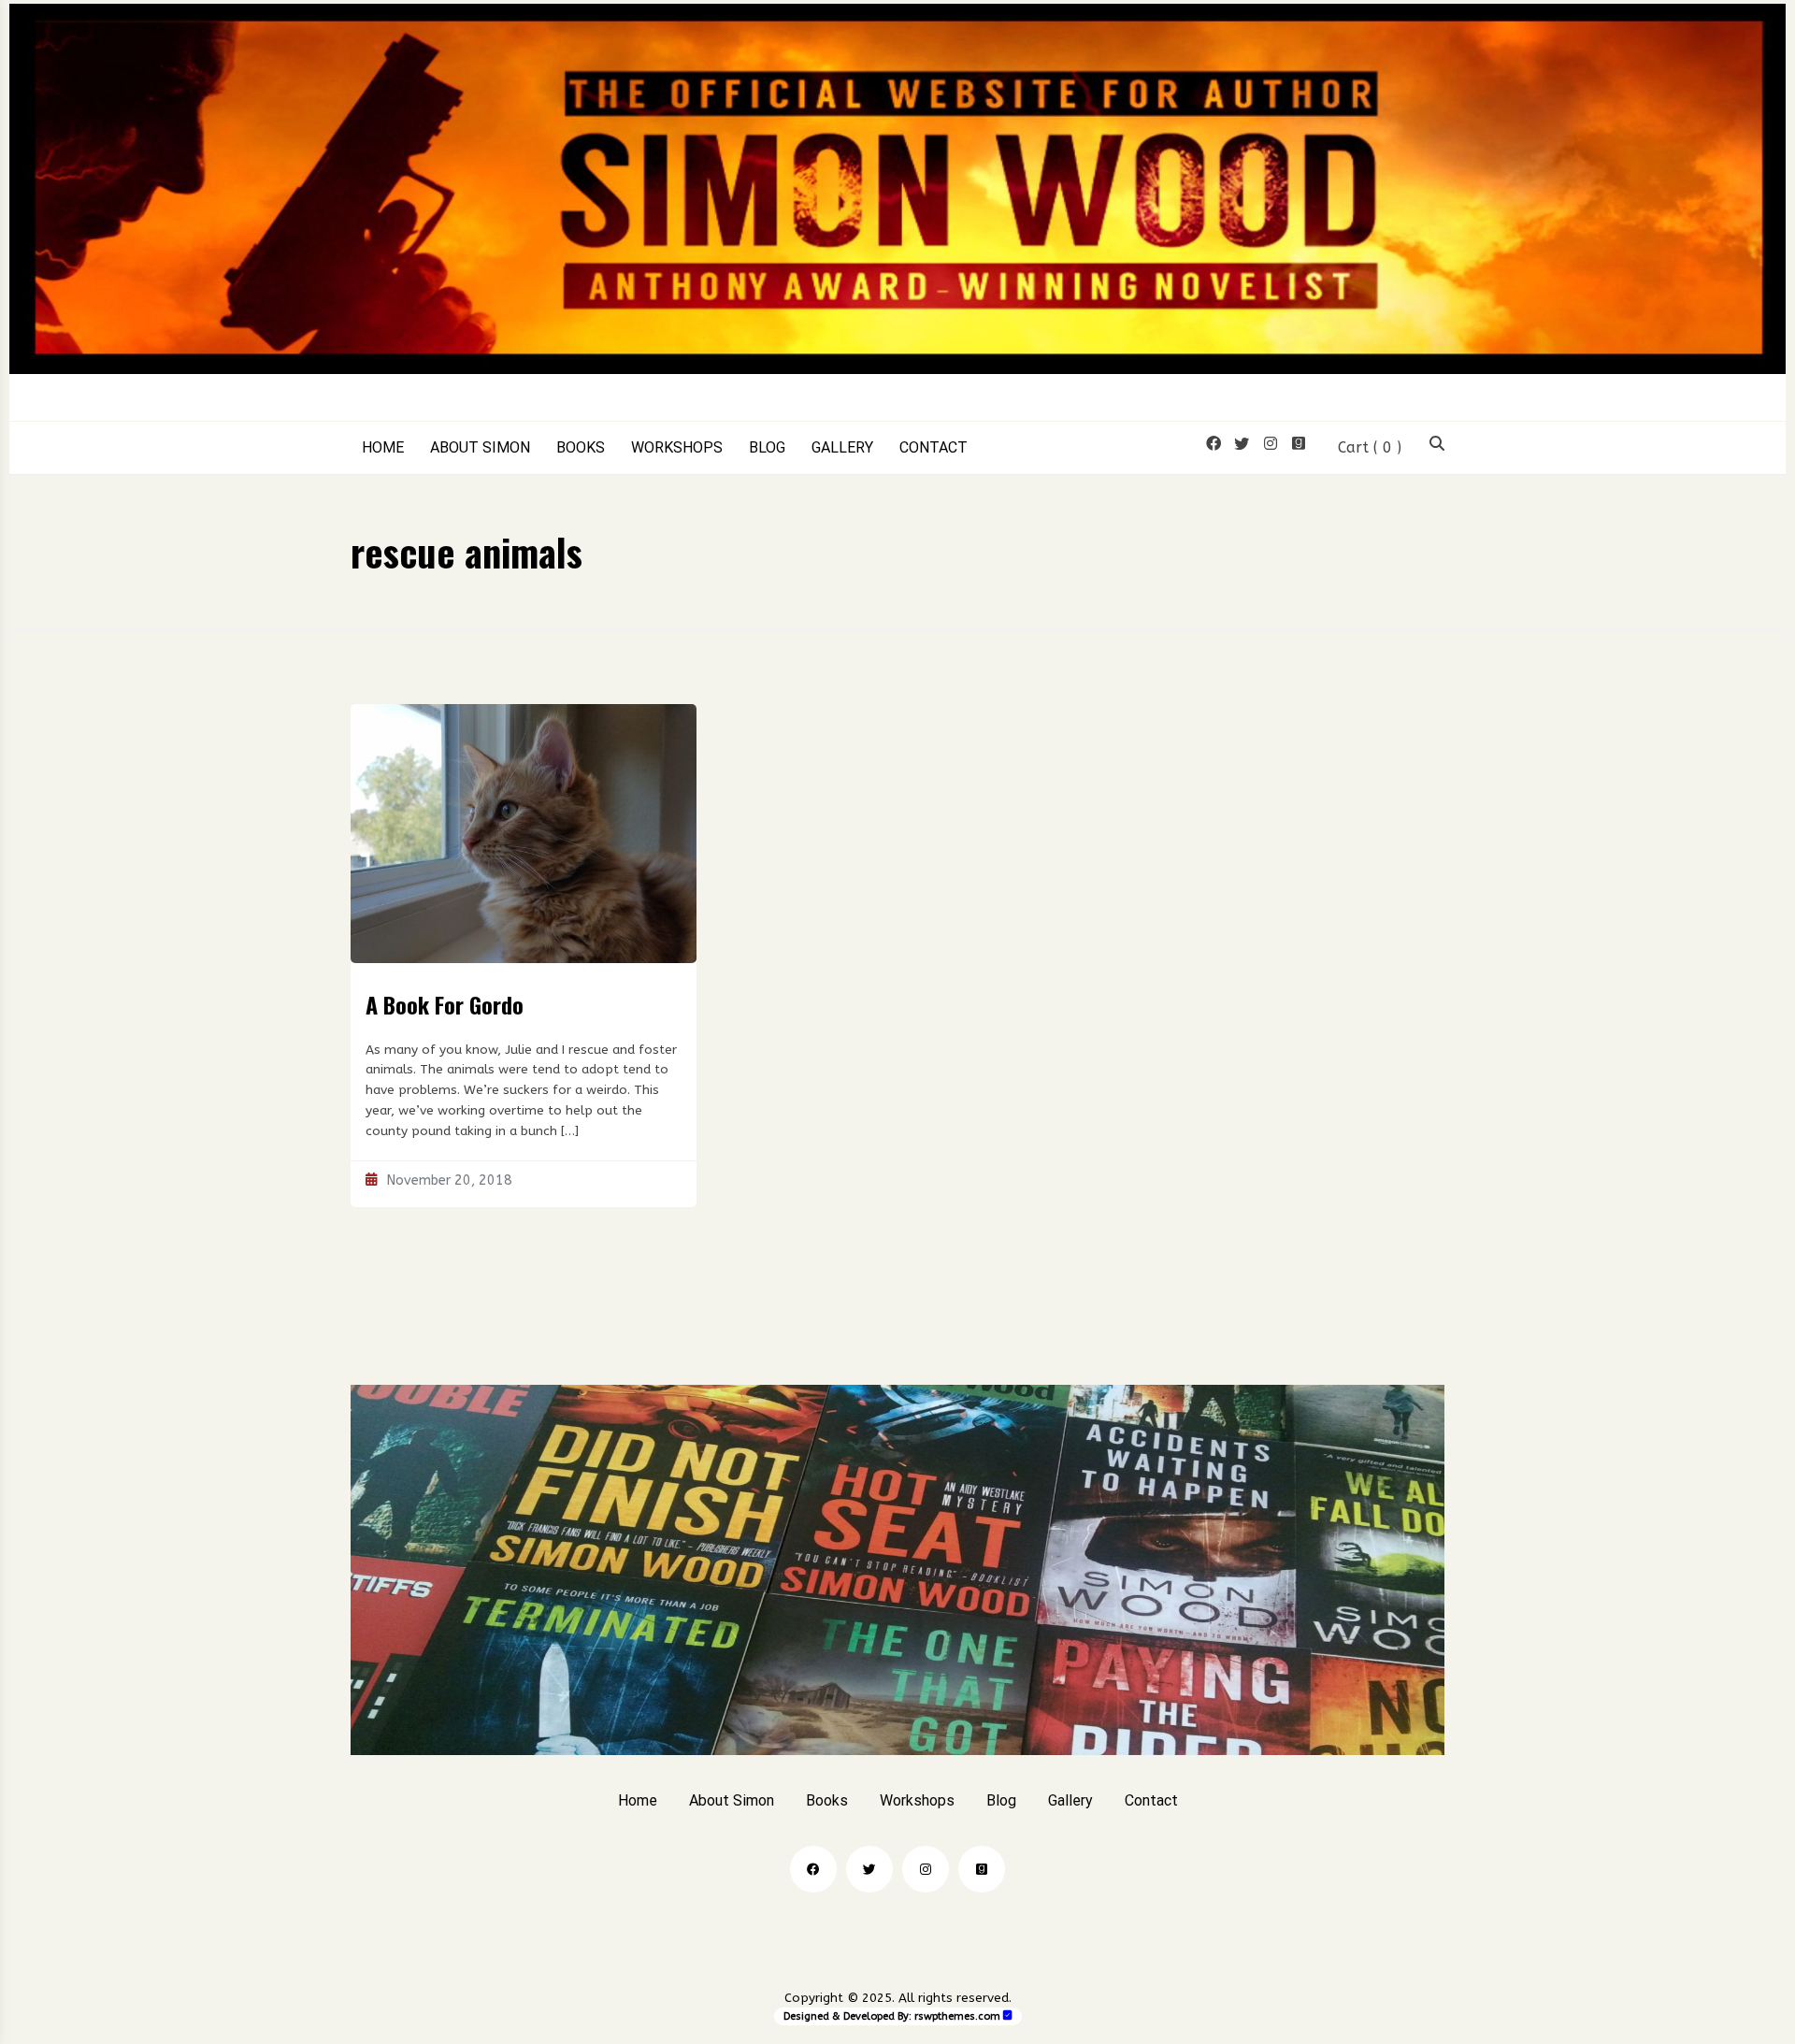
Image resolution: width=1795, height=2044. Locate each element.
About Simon (480, 448)
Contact (933, 448)
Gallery (842, 448)
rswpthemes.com (957, 2016)
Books (581, 448)
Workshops (677, 448)
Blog (767, 448)
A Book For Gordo (445, 1004)
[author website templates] (1008, 2015)
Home (383, 448)
